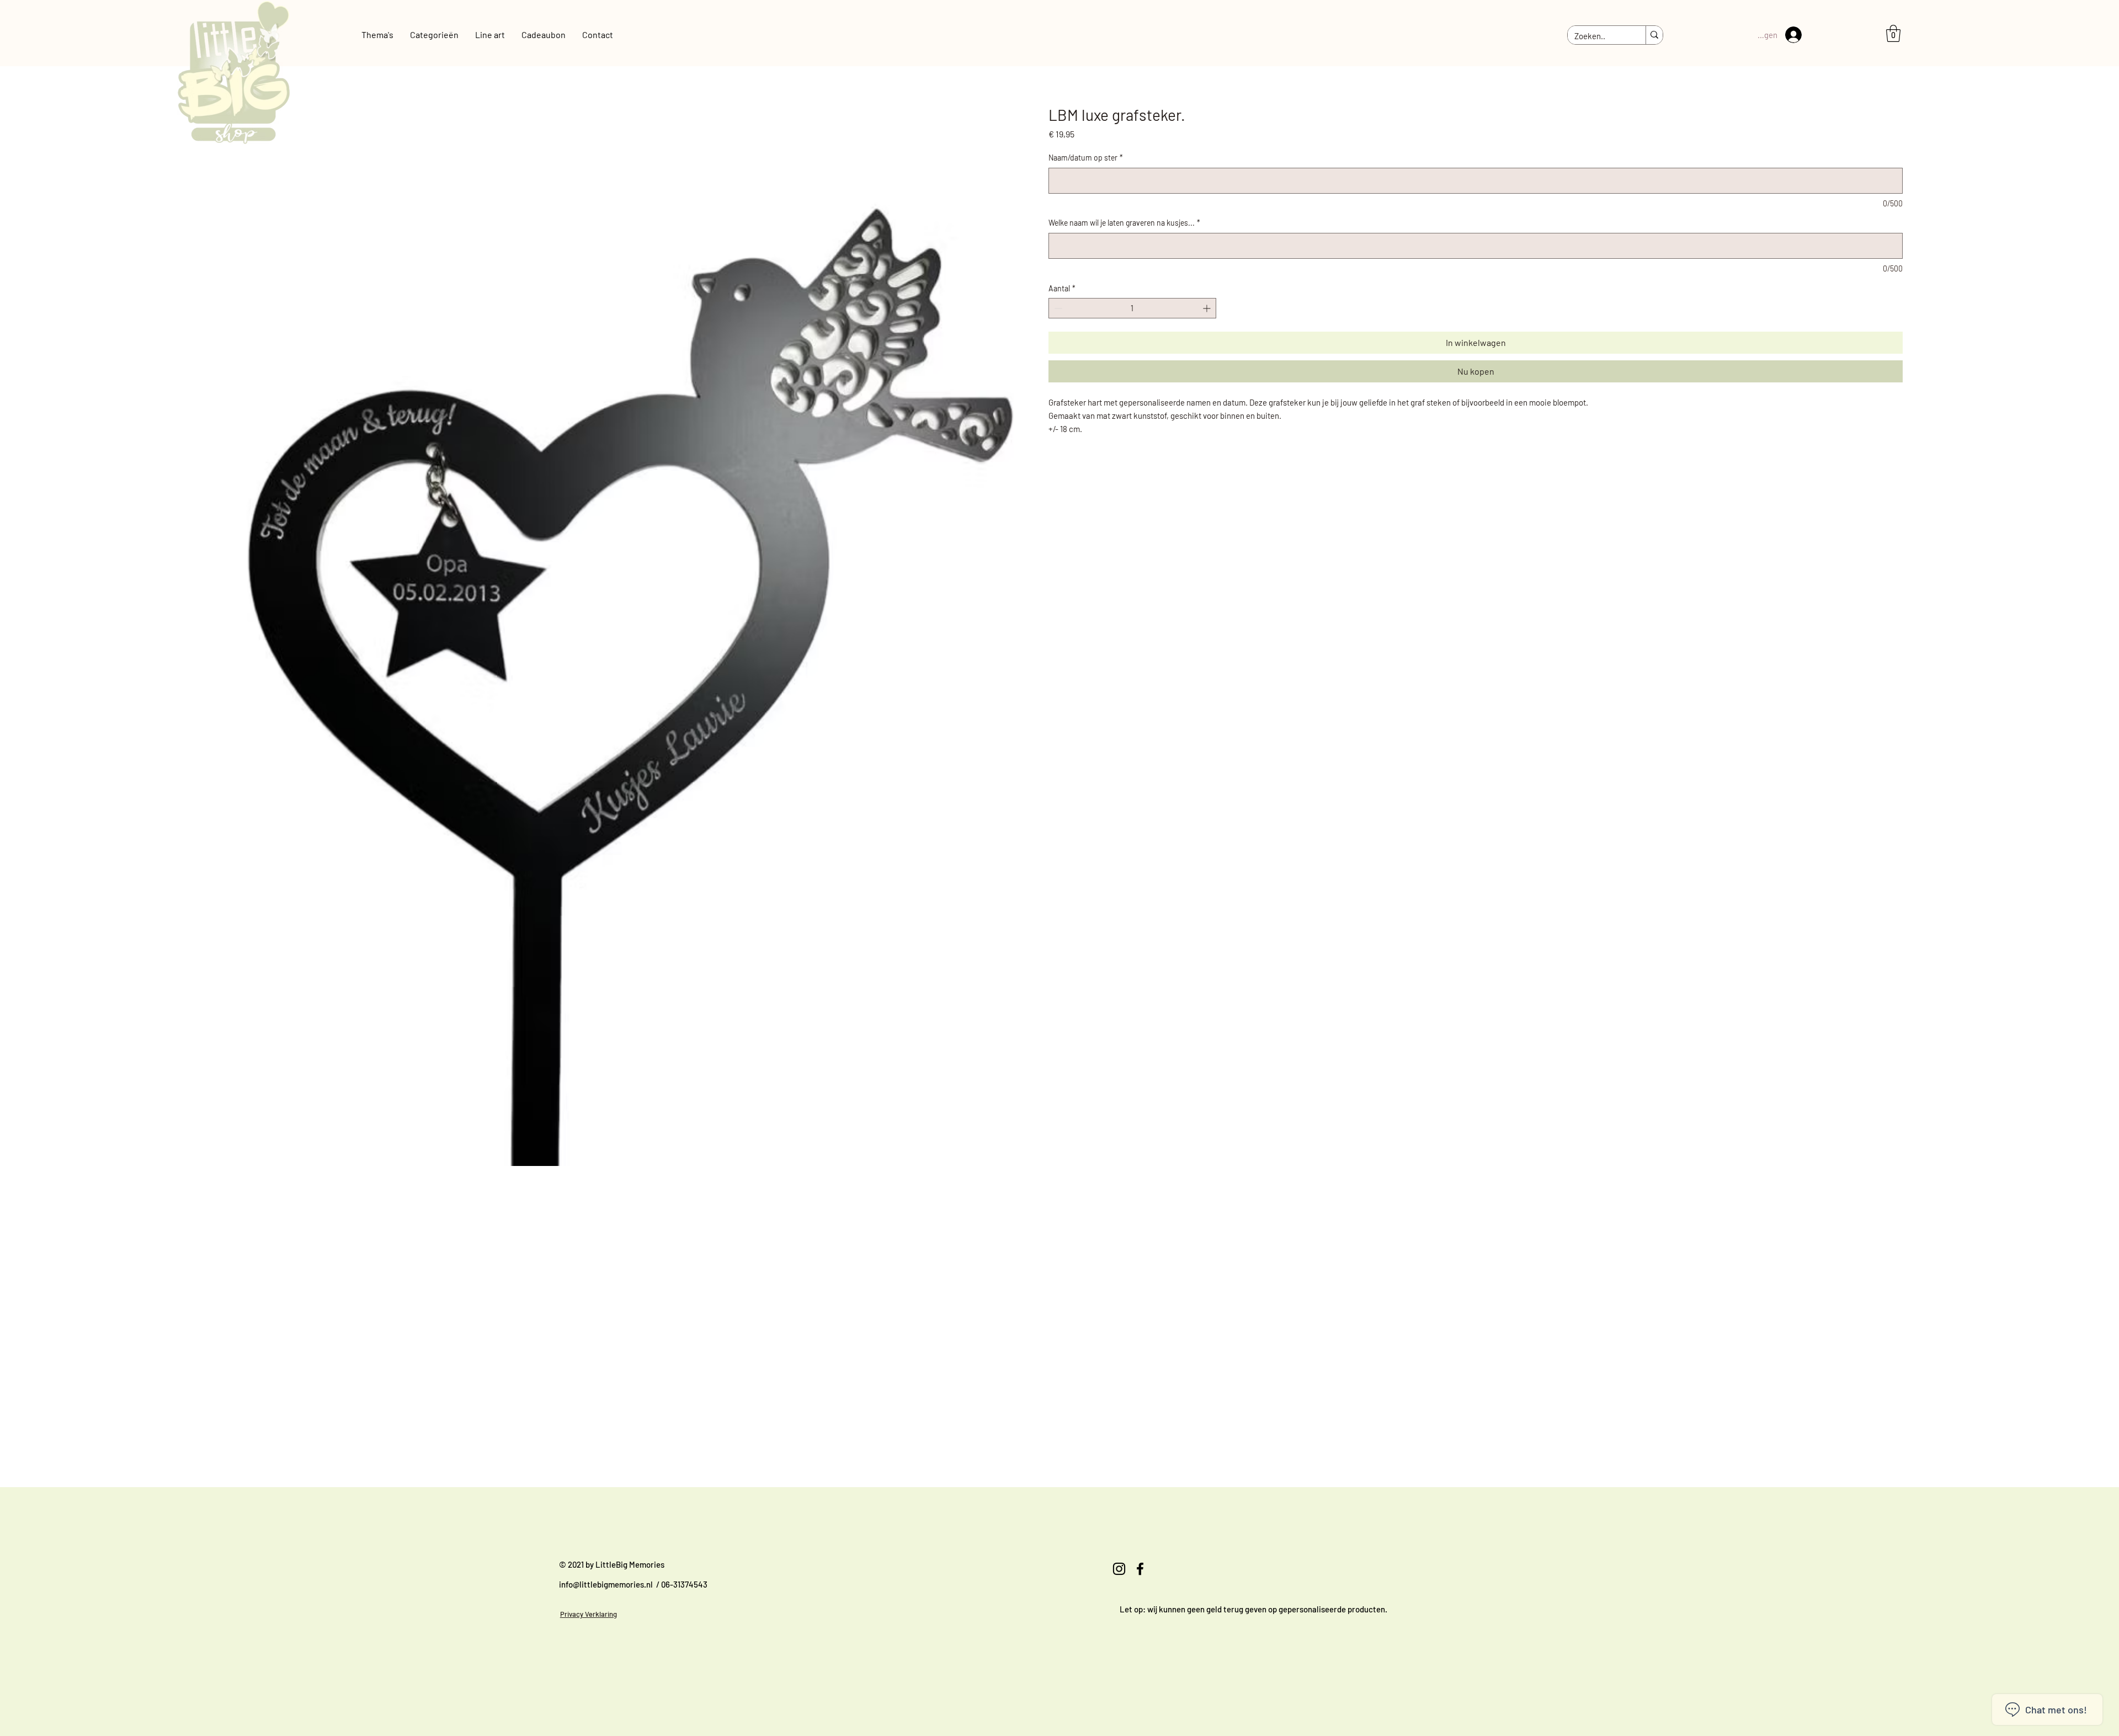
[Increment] (1208, 308)
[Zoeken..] (1654, 35)
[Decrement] (1057, 308)
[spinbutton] (1132, 308)
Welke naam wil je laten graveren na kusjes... (1124, 223)
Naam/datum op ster (1086, 158)
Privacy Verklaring (589, 1614)
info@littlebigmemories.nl (606, 1584)
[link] (1893, 33)
